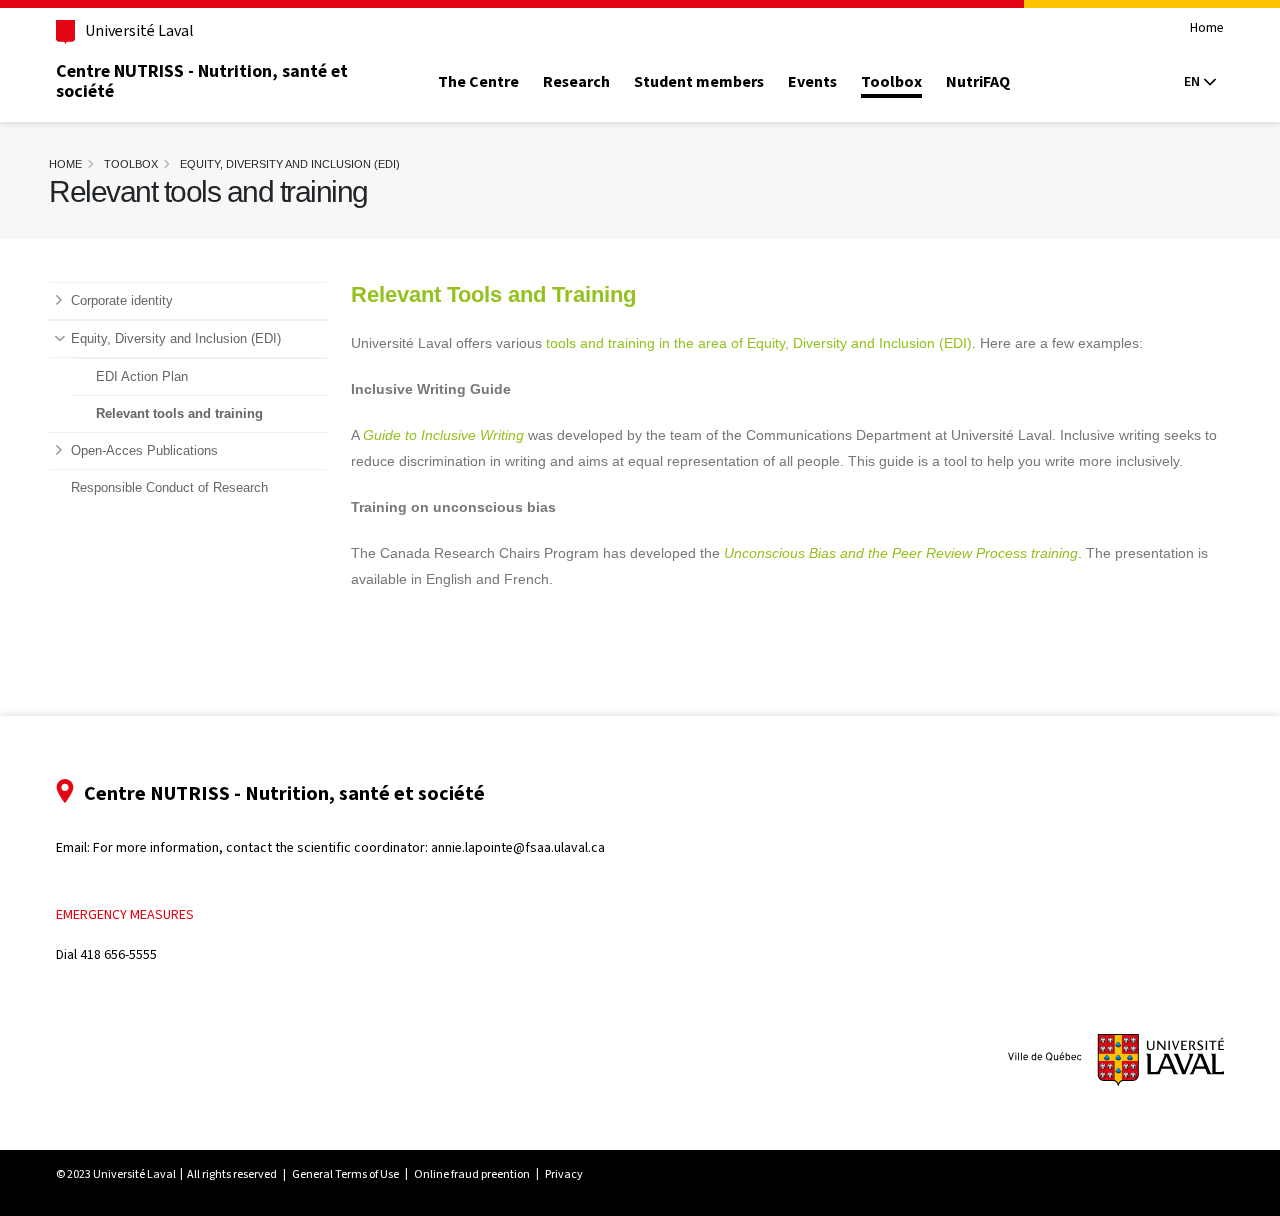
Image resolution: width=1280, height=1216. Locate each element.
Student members (699, 82)
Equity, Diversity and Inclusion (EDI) (290, 164)
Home (1207, 28)
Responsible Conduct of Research (169, 488)
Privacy (564, 1174)
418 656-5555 (118, 954)
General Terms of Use (345, 1174)
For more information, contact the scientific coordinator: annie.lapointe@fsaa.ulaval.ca (349, 847)
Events (812, 82)
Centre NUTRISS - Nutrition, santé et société (202, 81)
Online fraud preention (472, 1174)
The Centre (478, 82)
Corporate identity (122, 301)
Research (576, 82)
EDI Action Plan (142, 377)
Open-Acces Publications (144, 451)
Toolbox (891, 82)
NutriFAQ (978, 82)
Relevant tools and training (179, 414)
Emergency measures (125, 914)
